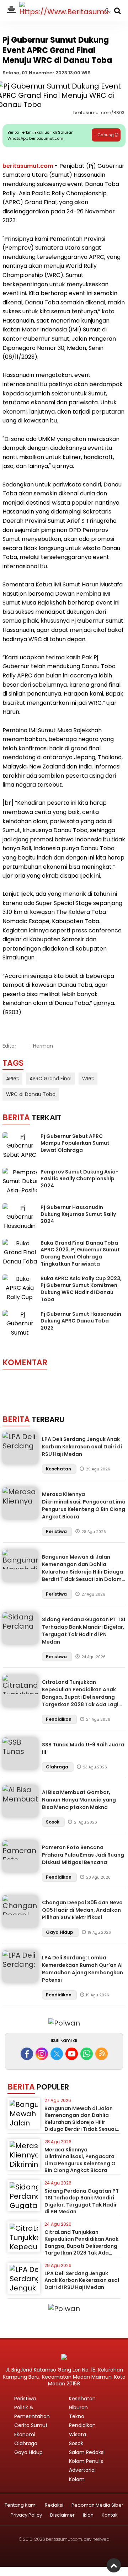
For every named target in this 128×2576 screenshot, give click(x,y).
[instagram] (42, 2054)
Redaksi (54, 2505)
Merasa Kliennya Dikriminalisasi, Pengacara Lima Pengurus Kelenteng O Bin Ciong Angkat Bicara (84, 1505)
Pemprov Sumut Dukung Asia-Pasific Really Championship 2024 (79, 1179)
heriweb (101, 2539)
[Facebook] (27, 2054)
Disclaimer (62, 2515)
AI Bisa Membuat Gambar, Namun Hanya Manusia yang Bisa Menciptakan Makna (79, 1800)
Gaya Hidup (60, 1932)
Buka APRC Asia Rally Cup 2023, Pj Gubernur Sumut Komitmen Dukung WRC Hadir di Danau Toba (81, 1289)
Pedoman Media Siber (97, 2505)
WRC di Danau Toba (31, 1094)
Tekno (77, 2416)
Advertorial (82, 2470)
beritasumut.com (28, 166)
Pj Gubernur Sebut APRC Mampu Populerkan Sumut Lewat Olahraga (75, 1143)
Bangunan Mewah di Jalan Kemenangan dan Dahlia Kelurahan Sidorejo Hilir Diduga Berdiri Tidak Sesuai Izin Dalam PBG (82, 1572)
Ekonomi (25, 2434)
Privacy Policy (26, 2515)
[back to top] (114, 2565)
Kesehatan (59, 1469)
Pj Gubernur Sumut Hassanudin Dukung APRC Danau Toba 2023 (81, 1321)
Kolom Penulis (86, 2461)
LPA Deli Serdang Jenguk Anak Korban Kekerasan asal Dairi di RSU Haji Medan (82, 1447)
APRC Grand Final (50, 1079)
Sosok (53, 1822)
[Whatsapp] (87, 2054)
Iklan (88, 2515)
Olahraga (58, 1767)
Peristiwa (57, 1531)
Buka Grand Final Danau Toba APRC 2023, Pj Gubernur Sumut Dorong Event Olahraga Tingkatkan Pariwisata (80, 1253)
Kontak (110, 2515)
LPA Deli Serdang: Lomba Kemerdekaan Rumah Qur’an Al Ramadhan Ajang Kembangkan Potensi (82, 1969)
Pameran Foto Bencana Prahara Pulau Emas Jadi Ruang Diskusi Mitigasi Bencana (83, 1855)
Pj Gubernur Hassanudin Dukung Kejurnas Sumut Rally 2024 (78, 1214)
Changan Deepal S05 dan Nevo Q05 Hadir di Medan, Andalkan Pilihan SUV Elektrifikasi (82, 1910)
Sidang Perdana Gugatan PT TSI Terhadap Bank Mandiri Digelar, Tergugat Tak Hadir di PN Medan (84, 1631)
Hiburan (78, 2407)
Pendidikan (59, 1719)
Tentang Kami (21, 2505)
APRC (12, 1079)
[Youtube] (72, 2054)
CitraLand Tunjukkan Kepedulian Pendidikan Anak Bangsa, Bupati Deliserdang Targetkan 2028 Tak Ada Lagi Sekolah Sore (80, 1697)
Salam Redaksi (87, 2452)
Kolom (77, 2479)
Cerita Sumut (31, 2425)
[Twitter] (57, 2054)
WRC (88, 1079)
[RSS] (102, 2054)
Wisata (78, 2434)
